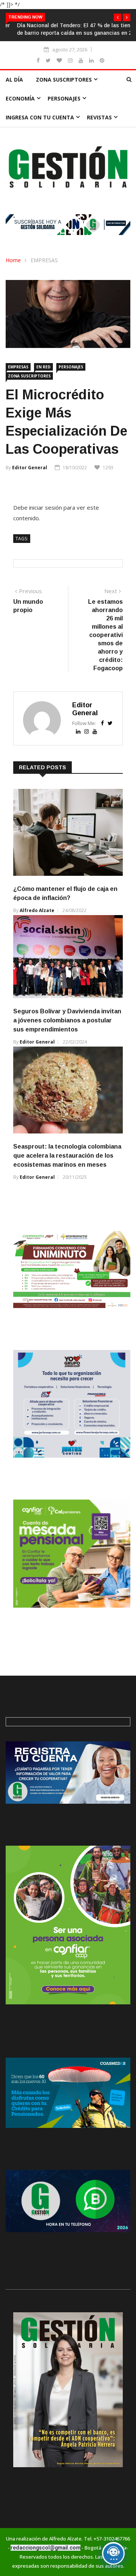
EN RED (43, 367)
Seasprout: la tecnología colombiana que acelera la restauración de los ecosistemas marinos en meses (67, 1156)
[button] (117, 17)
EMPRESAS (44, 260)
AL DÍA (14, 80)
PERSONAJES (64, 98)
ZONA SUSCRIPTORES (64, 80)
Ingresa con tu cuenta (40, 117)
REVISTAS (99, 117)
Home (13, 260)
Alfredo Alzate (37, 910)
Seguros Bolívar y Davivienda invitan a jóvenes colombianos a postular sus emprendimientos (67, 1020)
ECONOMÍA (20, 98)
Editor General (30, 468)
